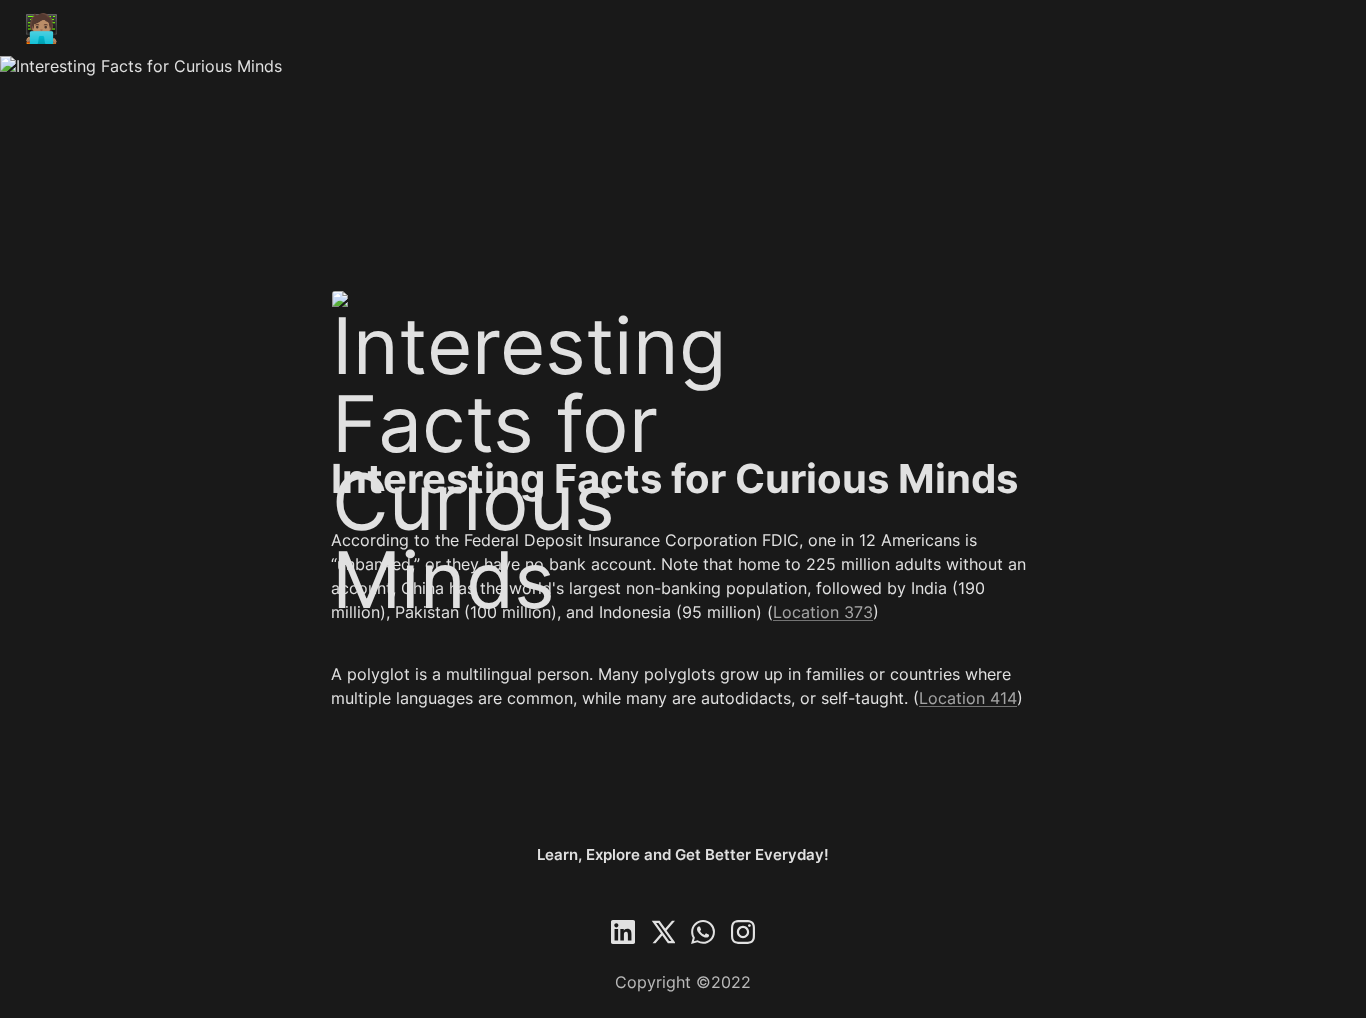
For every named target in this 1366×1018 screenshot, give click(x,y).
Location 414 (968, 698)
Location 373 (823, 612)
